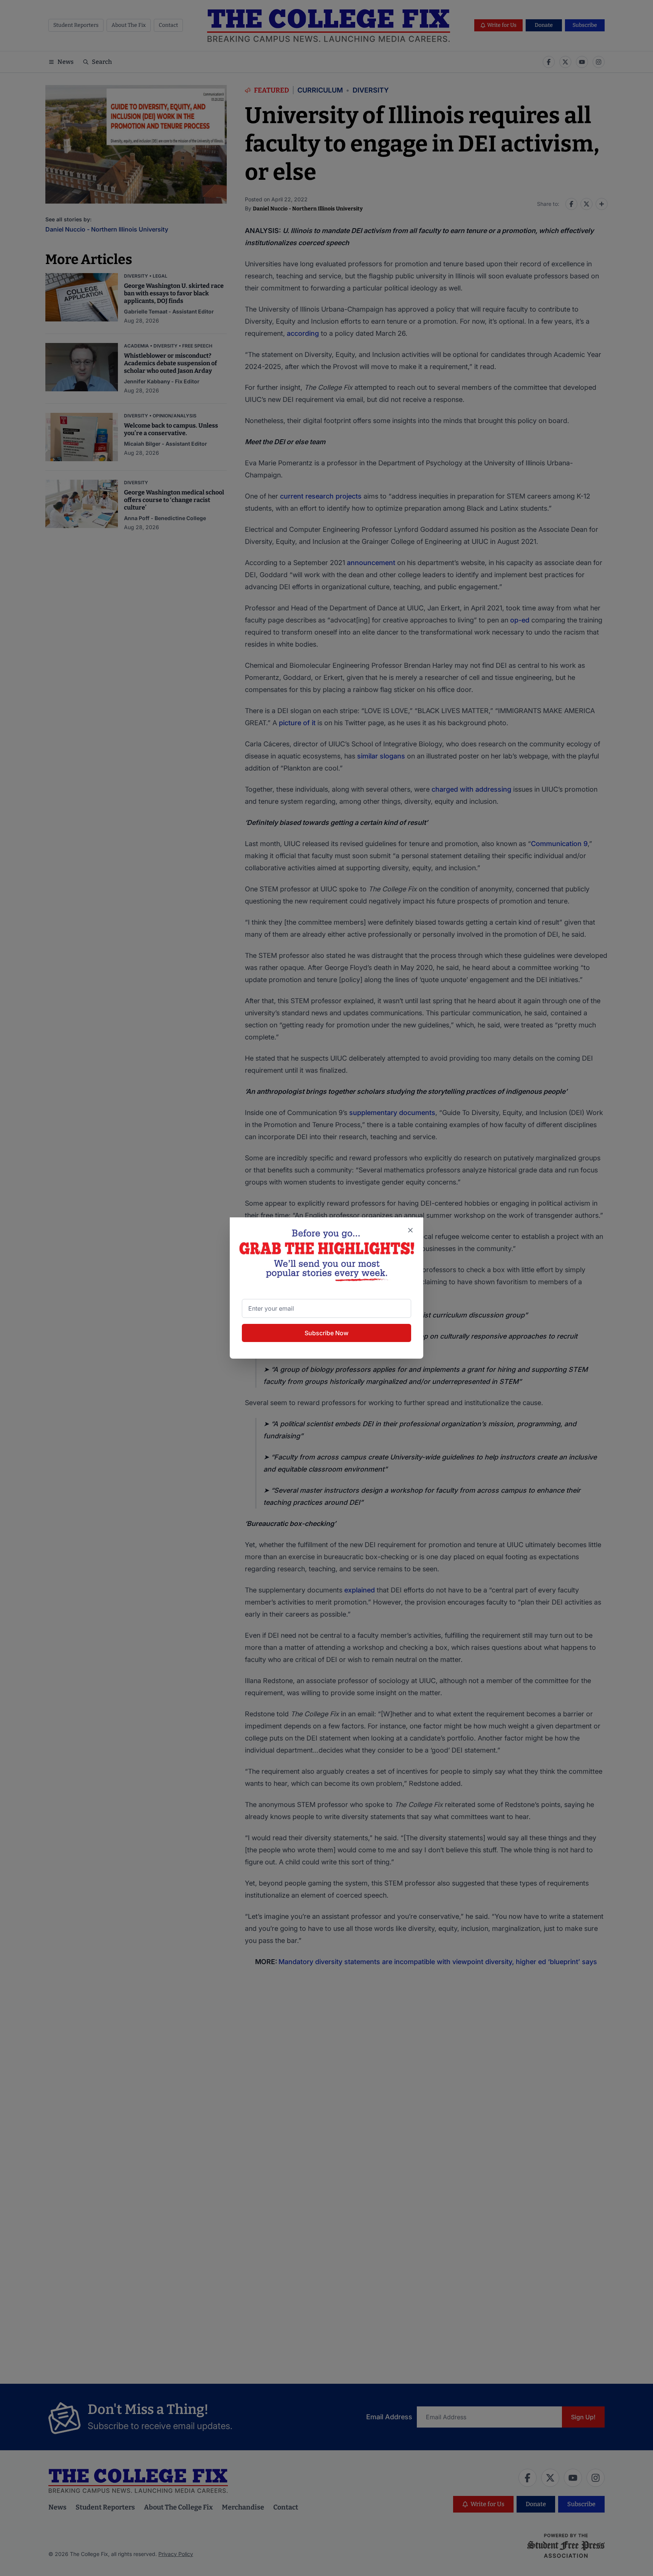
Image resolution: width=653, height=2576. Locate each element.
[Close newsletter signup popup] (410, 1230)
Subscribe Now (326, 1333)
